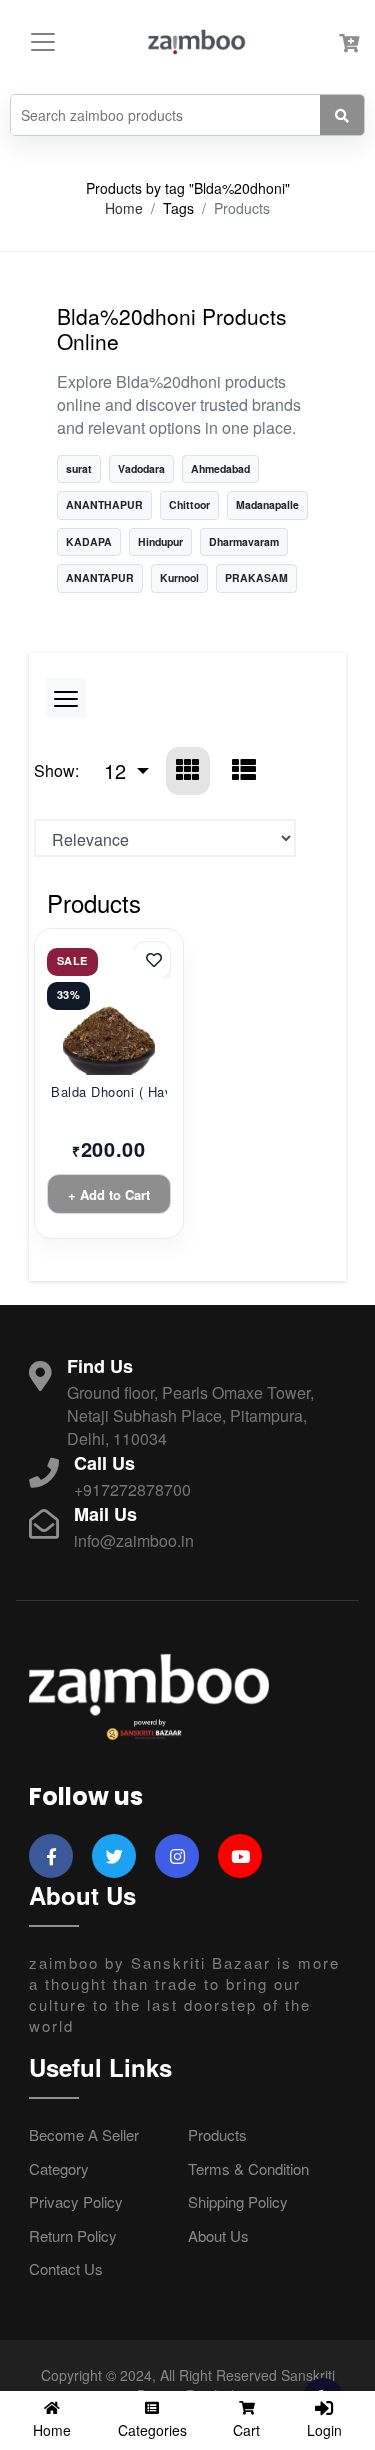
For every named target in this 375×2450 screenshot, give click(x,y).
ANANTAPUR (100, 577)
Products (217, 2134)
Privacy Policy (76, 2201)
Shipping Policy (238, 2201)
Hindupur (160, 541)
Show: (56, 770)
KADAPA (89, 541)
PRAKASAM (256, 577)
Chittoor (189, 504)
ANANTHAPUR (104, 504)
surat (79, 468)
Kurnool (179, 577)
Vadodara (141, 468)
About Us (218, 2235)
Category (59, 2168)
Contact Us (66, 2268)
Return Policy (73, 2235)
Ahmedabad (220, 468)
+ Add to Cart (109, 1194)
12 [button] (118, 770)
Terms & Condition (248, 2168)
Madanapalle (267, 504)
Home (124, 208)
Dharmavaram (244, 541)
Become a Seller (84, 2134)
